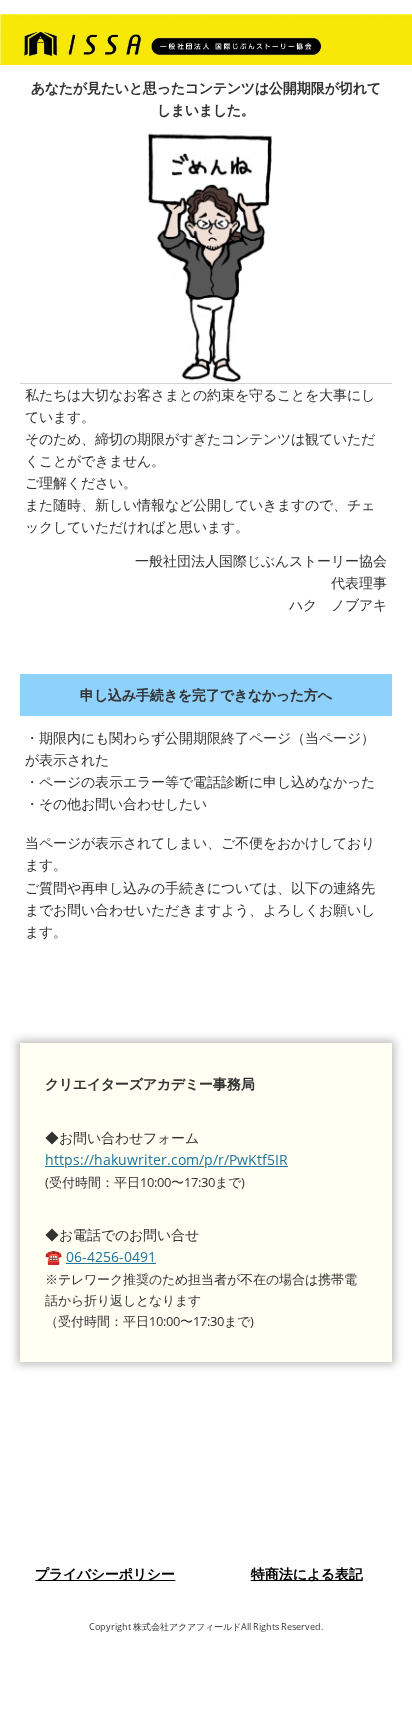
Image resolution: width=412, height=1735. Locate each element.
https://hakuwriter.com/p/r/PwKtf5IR (166, 1159)
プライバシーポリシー (105, 1573)
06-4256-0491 (111, 1256)
